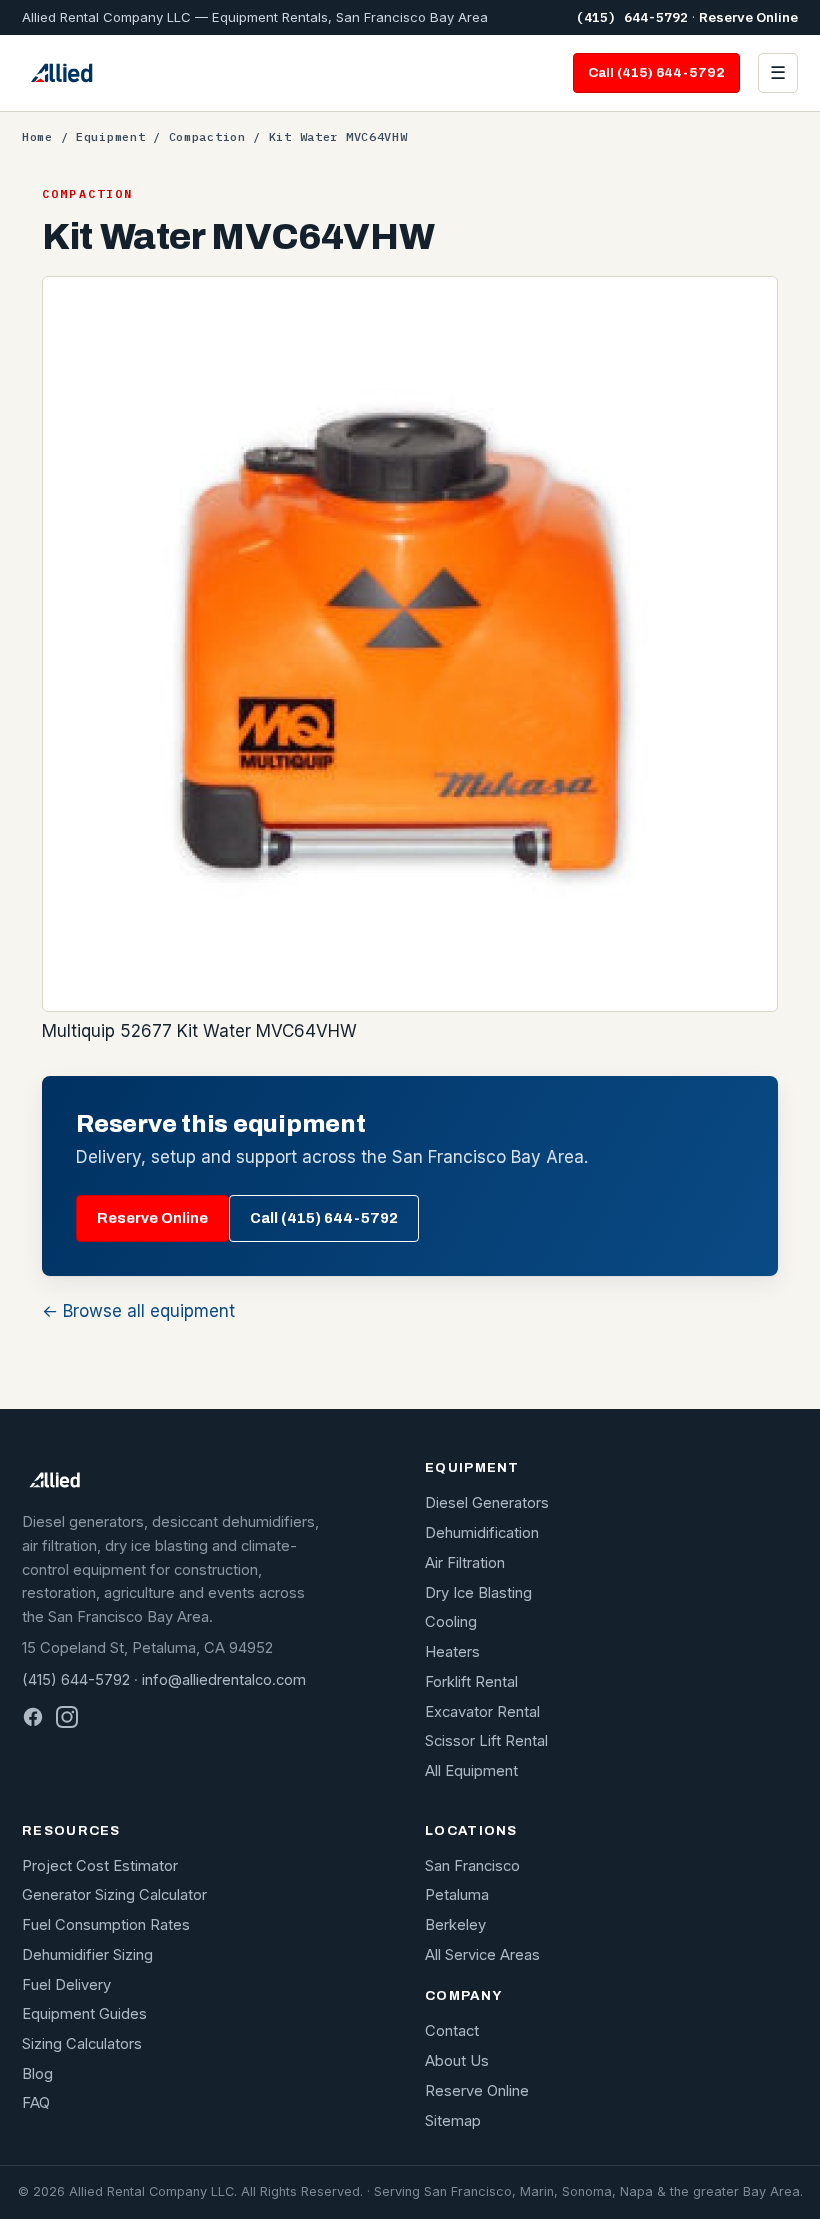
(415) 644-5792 (632, 17)
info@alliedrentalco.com (224, 1680)
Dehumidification (482, 1533)
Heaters (452, 1652)
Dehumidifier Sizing (87, 1955)
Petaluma (457, 1895)
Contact (452, 2031)
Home (37, 136)
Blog (37, 2074)
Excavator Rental (482, 1712)
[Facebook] (33, 1717)
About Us (457, 2061)
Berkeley (455, 1925)
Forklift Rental (471, 1682)
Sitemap (453, 2121)
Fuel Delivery (66, 1985)
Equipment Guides (84, 2014)
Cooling (451, 1622)
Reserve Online (748, 17)
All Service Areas (482, 1955)
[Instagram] (67, 1717)
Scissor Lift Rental (486, 1741)
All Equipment (471, 1771)
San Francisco (472, 1866)
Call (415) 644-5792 (656, 72)
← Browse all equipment (138, 1311)
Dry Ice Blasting (478, 1593)
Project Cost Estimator (100, 1866)
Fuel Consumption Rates (106, 1925)
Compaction (207, 136)
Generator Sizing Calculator (114, 1895)
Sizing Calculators (82, 2044)
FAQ (36, 2103)
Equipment (110, 136)
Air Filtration (465, 1563)
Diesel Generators (487, 1503)
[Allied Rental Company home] (61, 73)
